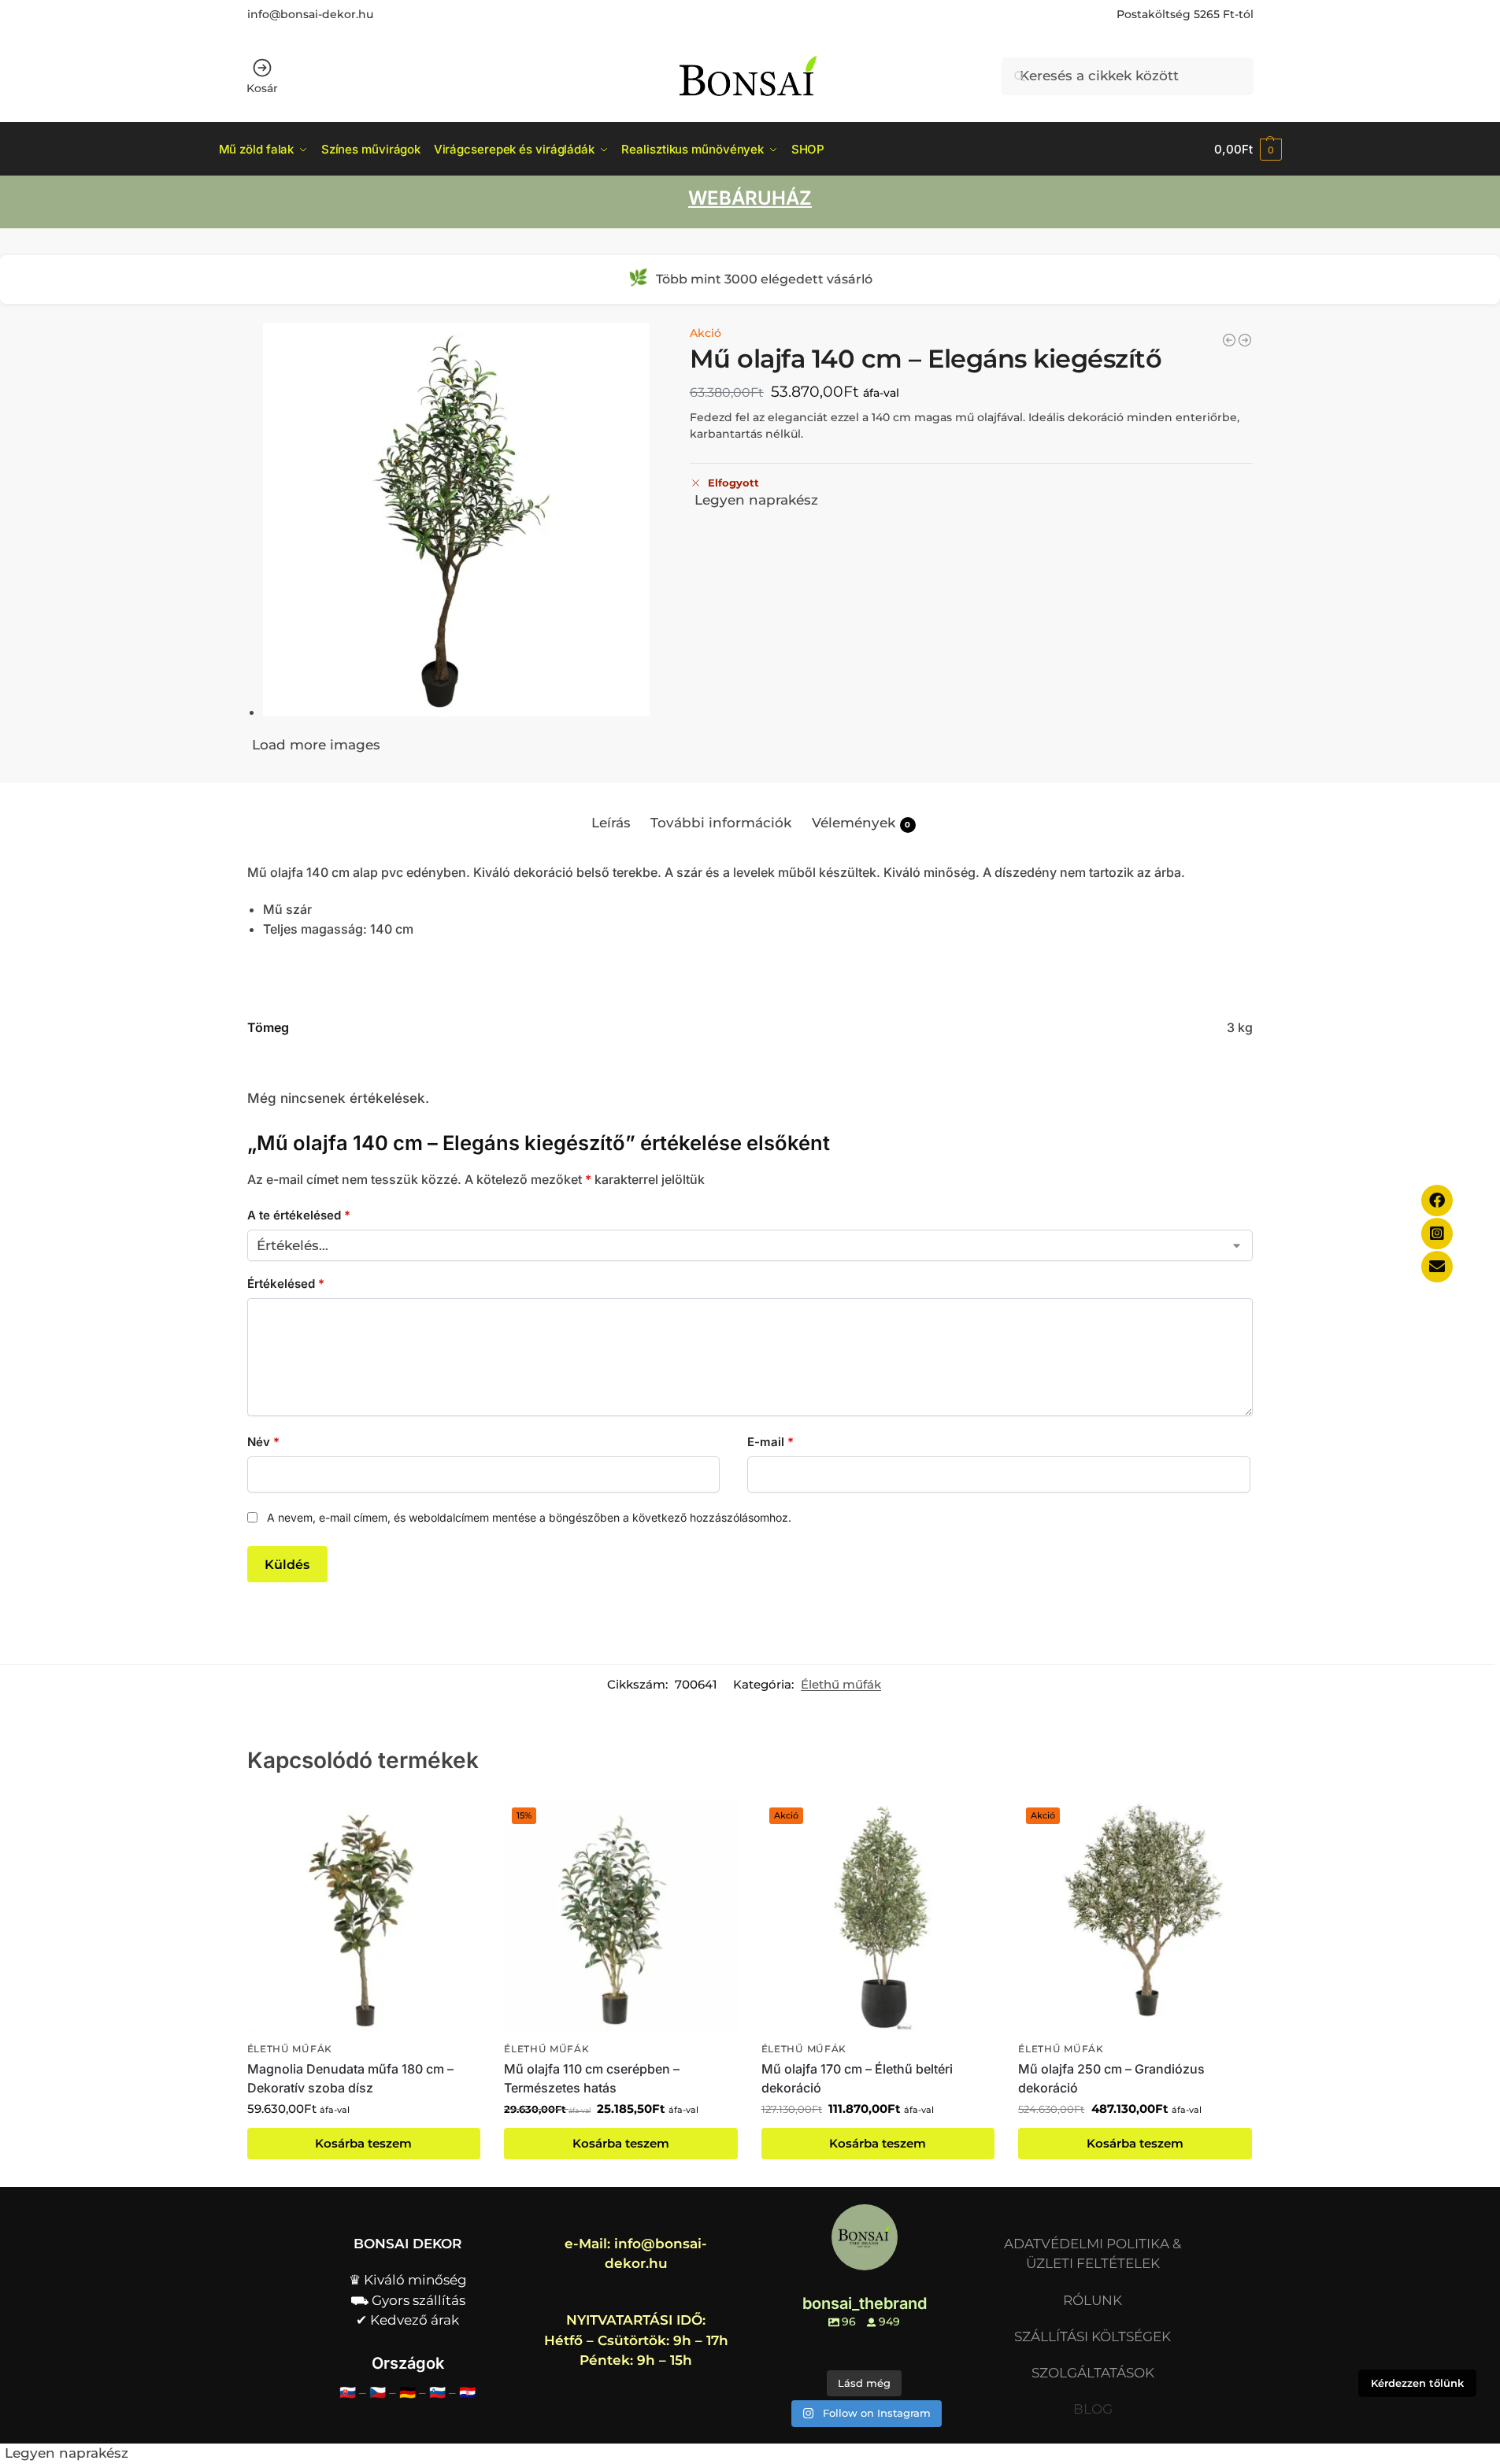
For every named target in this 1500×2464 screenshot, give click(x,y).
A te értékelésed (299, 1215)
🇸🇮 (437, 2392)
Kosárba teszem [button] (363, 2144)
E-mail (770, 1442)
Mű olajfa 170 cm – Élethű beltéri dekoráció (857, 2078)
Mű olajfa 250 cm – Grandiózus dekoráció (1111, 2078)
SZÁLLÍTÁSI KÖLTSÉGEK (1093, 2336)
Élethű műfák (841, 1685)
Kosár (262, 88)
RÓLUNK (1093, 2300)
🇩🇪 (407, 2392)
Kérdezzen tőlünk (1417, 2383)
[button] (1248, 149)
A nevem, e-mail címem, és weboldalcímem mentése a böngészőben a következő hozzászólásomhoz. (529, 1517)
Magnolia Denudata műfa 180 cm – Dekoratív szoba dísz (350, 2078)
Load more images (316, 745)
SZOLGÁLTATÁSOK (1093, 2373)
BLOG (1093, 2409)
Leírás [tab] (611, 823)
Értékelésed (286, 1284)
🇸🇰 (348, 2392)
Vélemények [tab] (861, 823)
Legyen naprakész (756, 500)
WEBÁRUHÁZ (750, 198)
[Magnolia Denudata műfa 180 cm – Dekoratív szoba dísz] (1229, 340)
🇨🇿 (378, 2392)
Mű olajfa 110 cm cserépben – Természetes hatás (592, 2078)
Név (263, 1442)
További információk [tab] (721, 823)
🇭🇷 (467, 2392)
